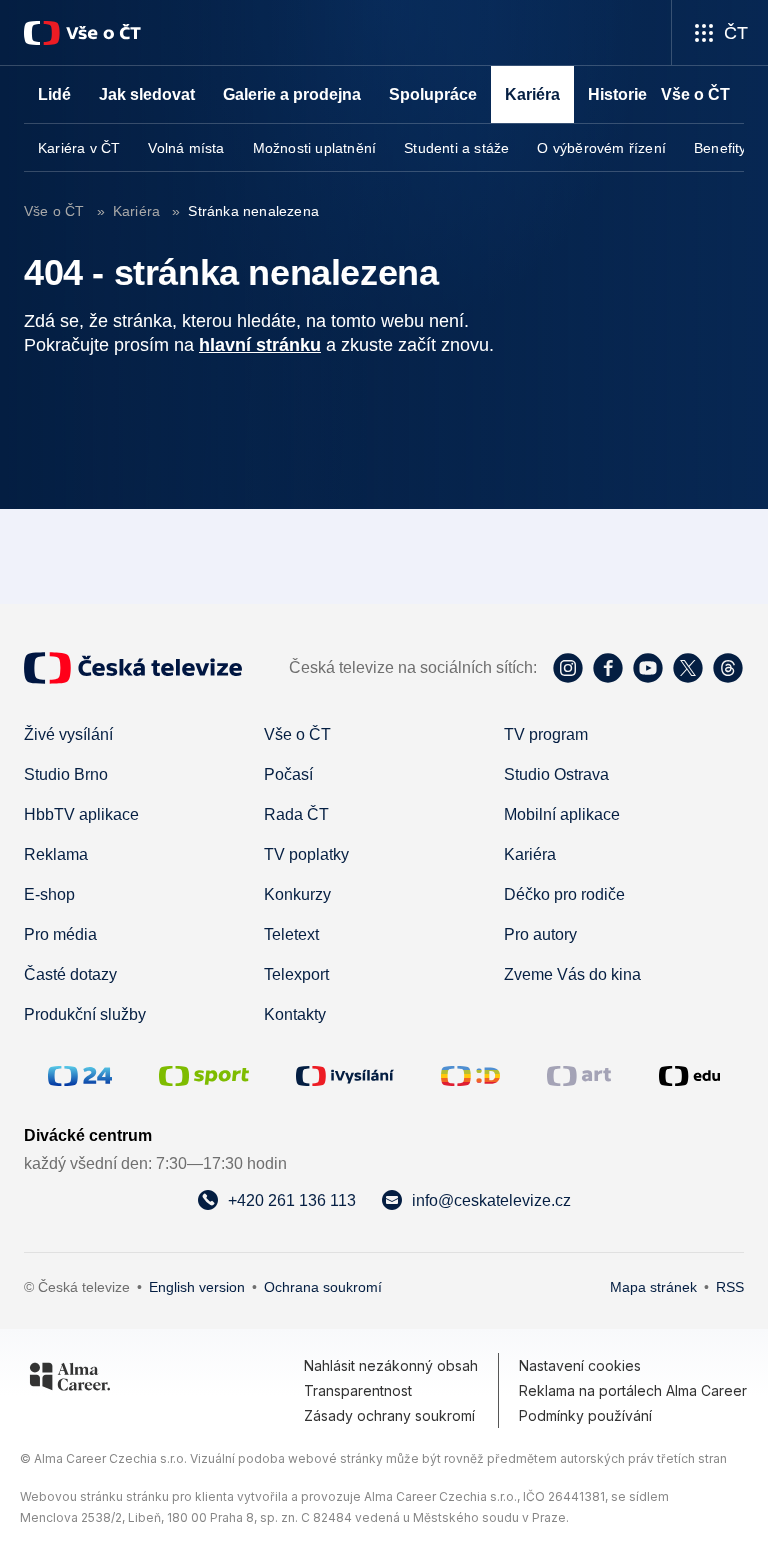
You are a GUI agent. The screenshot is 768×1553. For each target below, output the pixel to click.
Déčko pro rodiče (564, 894)
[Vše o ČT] (82, 33)
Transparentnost (358, 1390)
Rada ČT (296, 814)
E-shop (49, 894)
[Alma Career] (70, 1380)
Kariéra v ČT (79, 148)
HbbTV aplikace (81, 814)
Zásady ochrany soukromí (389, 1415)
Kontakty (295, 1014)
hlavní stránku (260, 345)
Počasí (288, 774)
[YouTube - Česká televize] (648, 668)
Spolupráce (433, 94)
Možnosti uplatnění (315, 148)
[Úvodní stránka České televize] (133, 668)
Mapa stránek (653, 1287)
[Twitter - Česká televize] (688, 668)
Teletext (291, 934)
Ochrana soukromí (323, 1287)
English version (197, 1287)
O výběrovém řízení (601, 148)
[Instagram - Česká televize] (568, 668)
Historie (617, 94)
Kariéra (136, 211)
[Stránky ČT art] (579, 1076)
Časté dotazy (70, 974)
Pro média (60, 934)
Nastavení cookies (580, 1365)
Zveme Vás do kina (572, 974)
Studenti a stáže (456, 148)
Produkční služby (85, 1014)
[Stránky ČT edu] (690, 1076)
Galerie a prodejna (292, 94)
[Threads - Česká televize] (728, 668)
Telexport (296, 974)
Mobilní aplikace (562, 814)
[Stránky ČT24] (80, 1076)
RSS (730, 1287)
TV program (546, 734)
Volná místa (186, 148)
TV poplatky (306, 854)
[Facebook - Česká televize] (608, 668)
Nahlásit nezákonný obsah (391, 1365)
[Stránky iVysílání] (345, 1076)
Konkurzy (297, 894)
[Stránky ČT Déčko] (470, 1076)
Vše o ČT (56, 211)
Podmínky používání (585, 1415)
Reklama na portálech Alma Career (633, 1390)
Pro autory (540, 934)
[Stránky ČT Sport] (204, 1076)
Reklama (56, 854)
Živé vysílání (68, 734)
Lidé (54, 94)
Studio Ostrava (556, 774)
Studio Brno (66, 774)
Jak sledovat (147, 94)
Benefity (720, 148)
